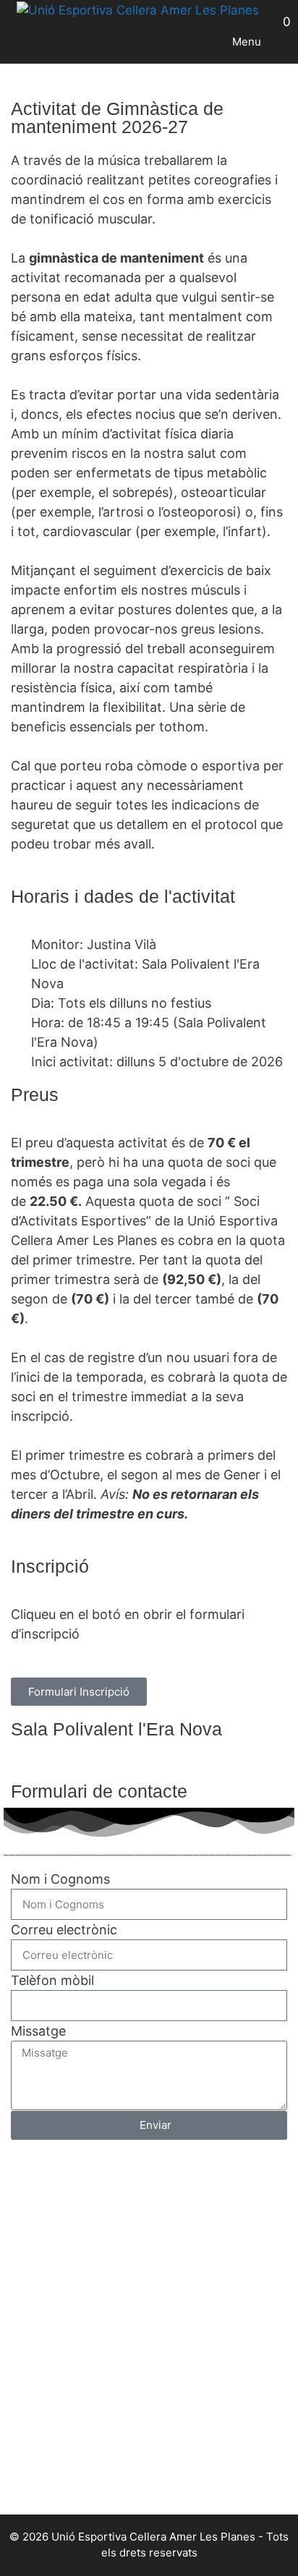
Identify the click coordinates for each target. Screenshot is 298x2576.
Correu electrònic (64, 1930)
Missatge (38, 2031)
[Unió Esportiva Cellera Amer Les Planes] (138, 11)
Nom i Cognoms (60, 1879)
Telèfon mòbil (52, 1980)
